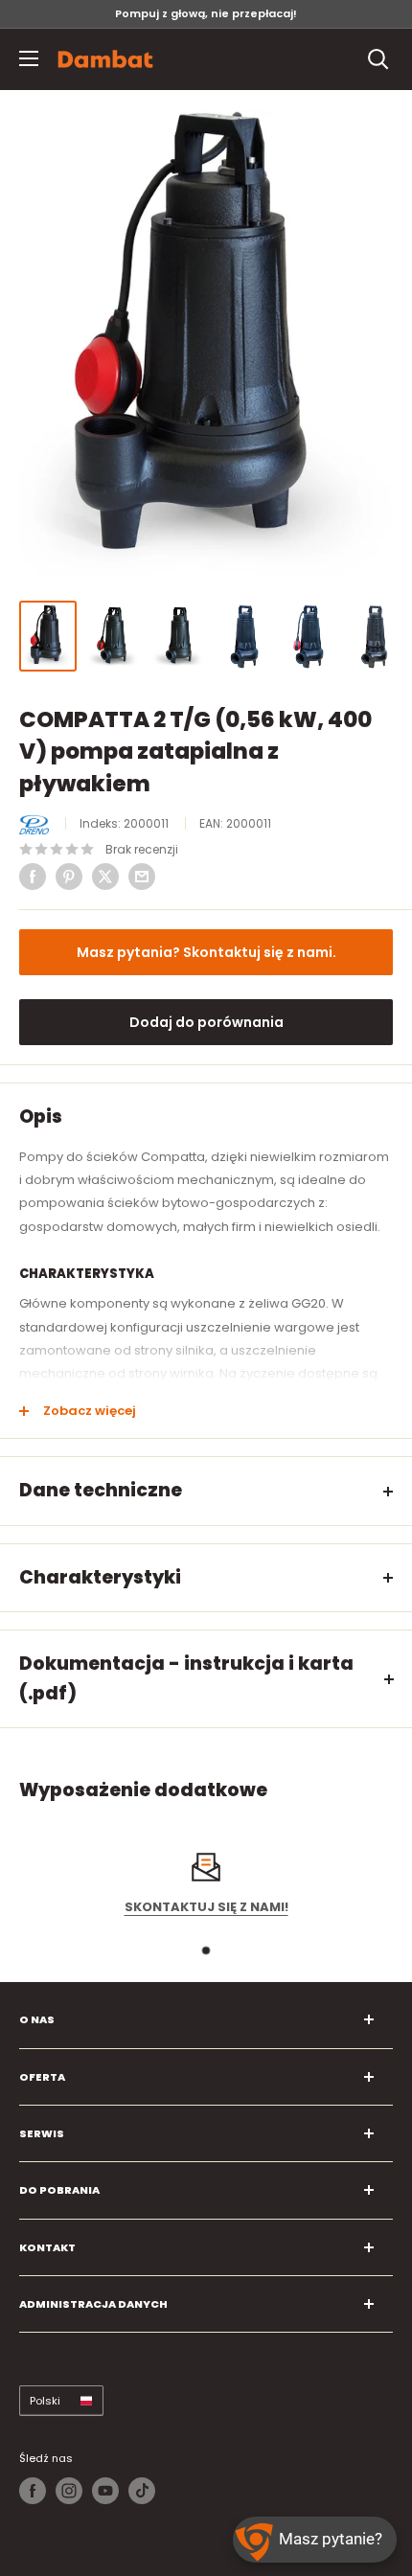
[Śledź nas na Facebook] (33, 2491)
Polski (45, 2401)
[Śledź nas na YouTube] (105, 2491)
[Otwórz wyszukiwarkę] (378, 59)
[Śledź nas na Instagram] (69, 2491)
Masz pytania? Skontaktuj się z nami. (206, 952)
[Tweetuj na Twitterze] (105, 877)
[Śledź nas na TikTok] (142, 2491)
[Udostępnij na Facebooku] (33, 877)
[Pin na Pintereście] (69, 877)
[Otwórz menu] (29, 58)
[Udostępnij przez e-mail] (142, 877)
